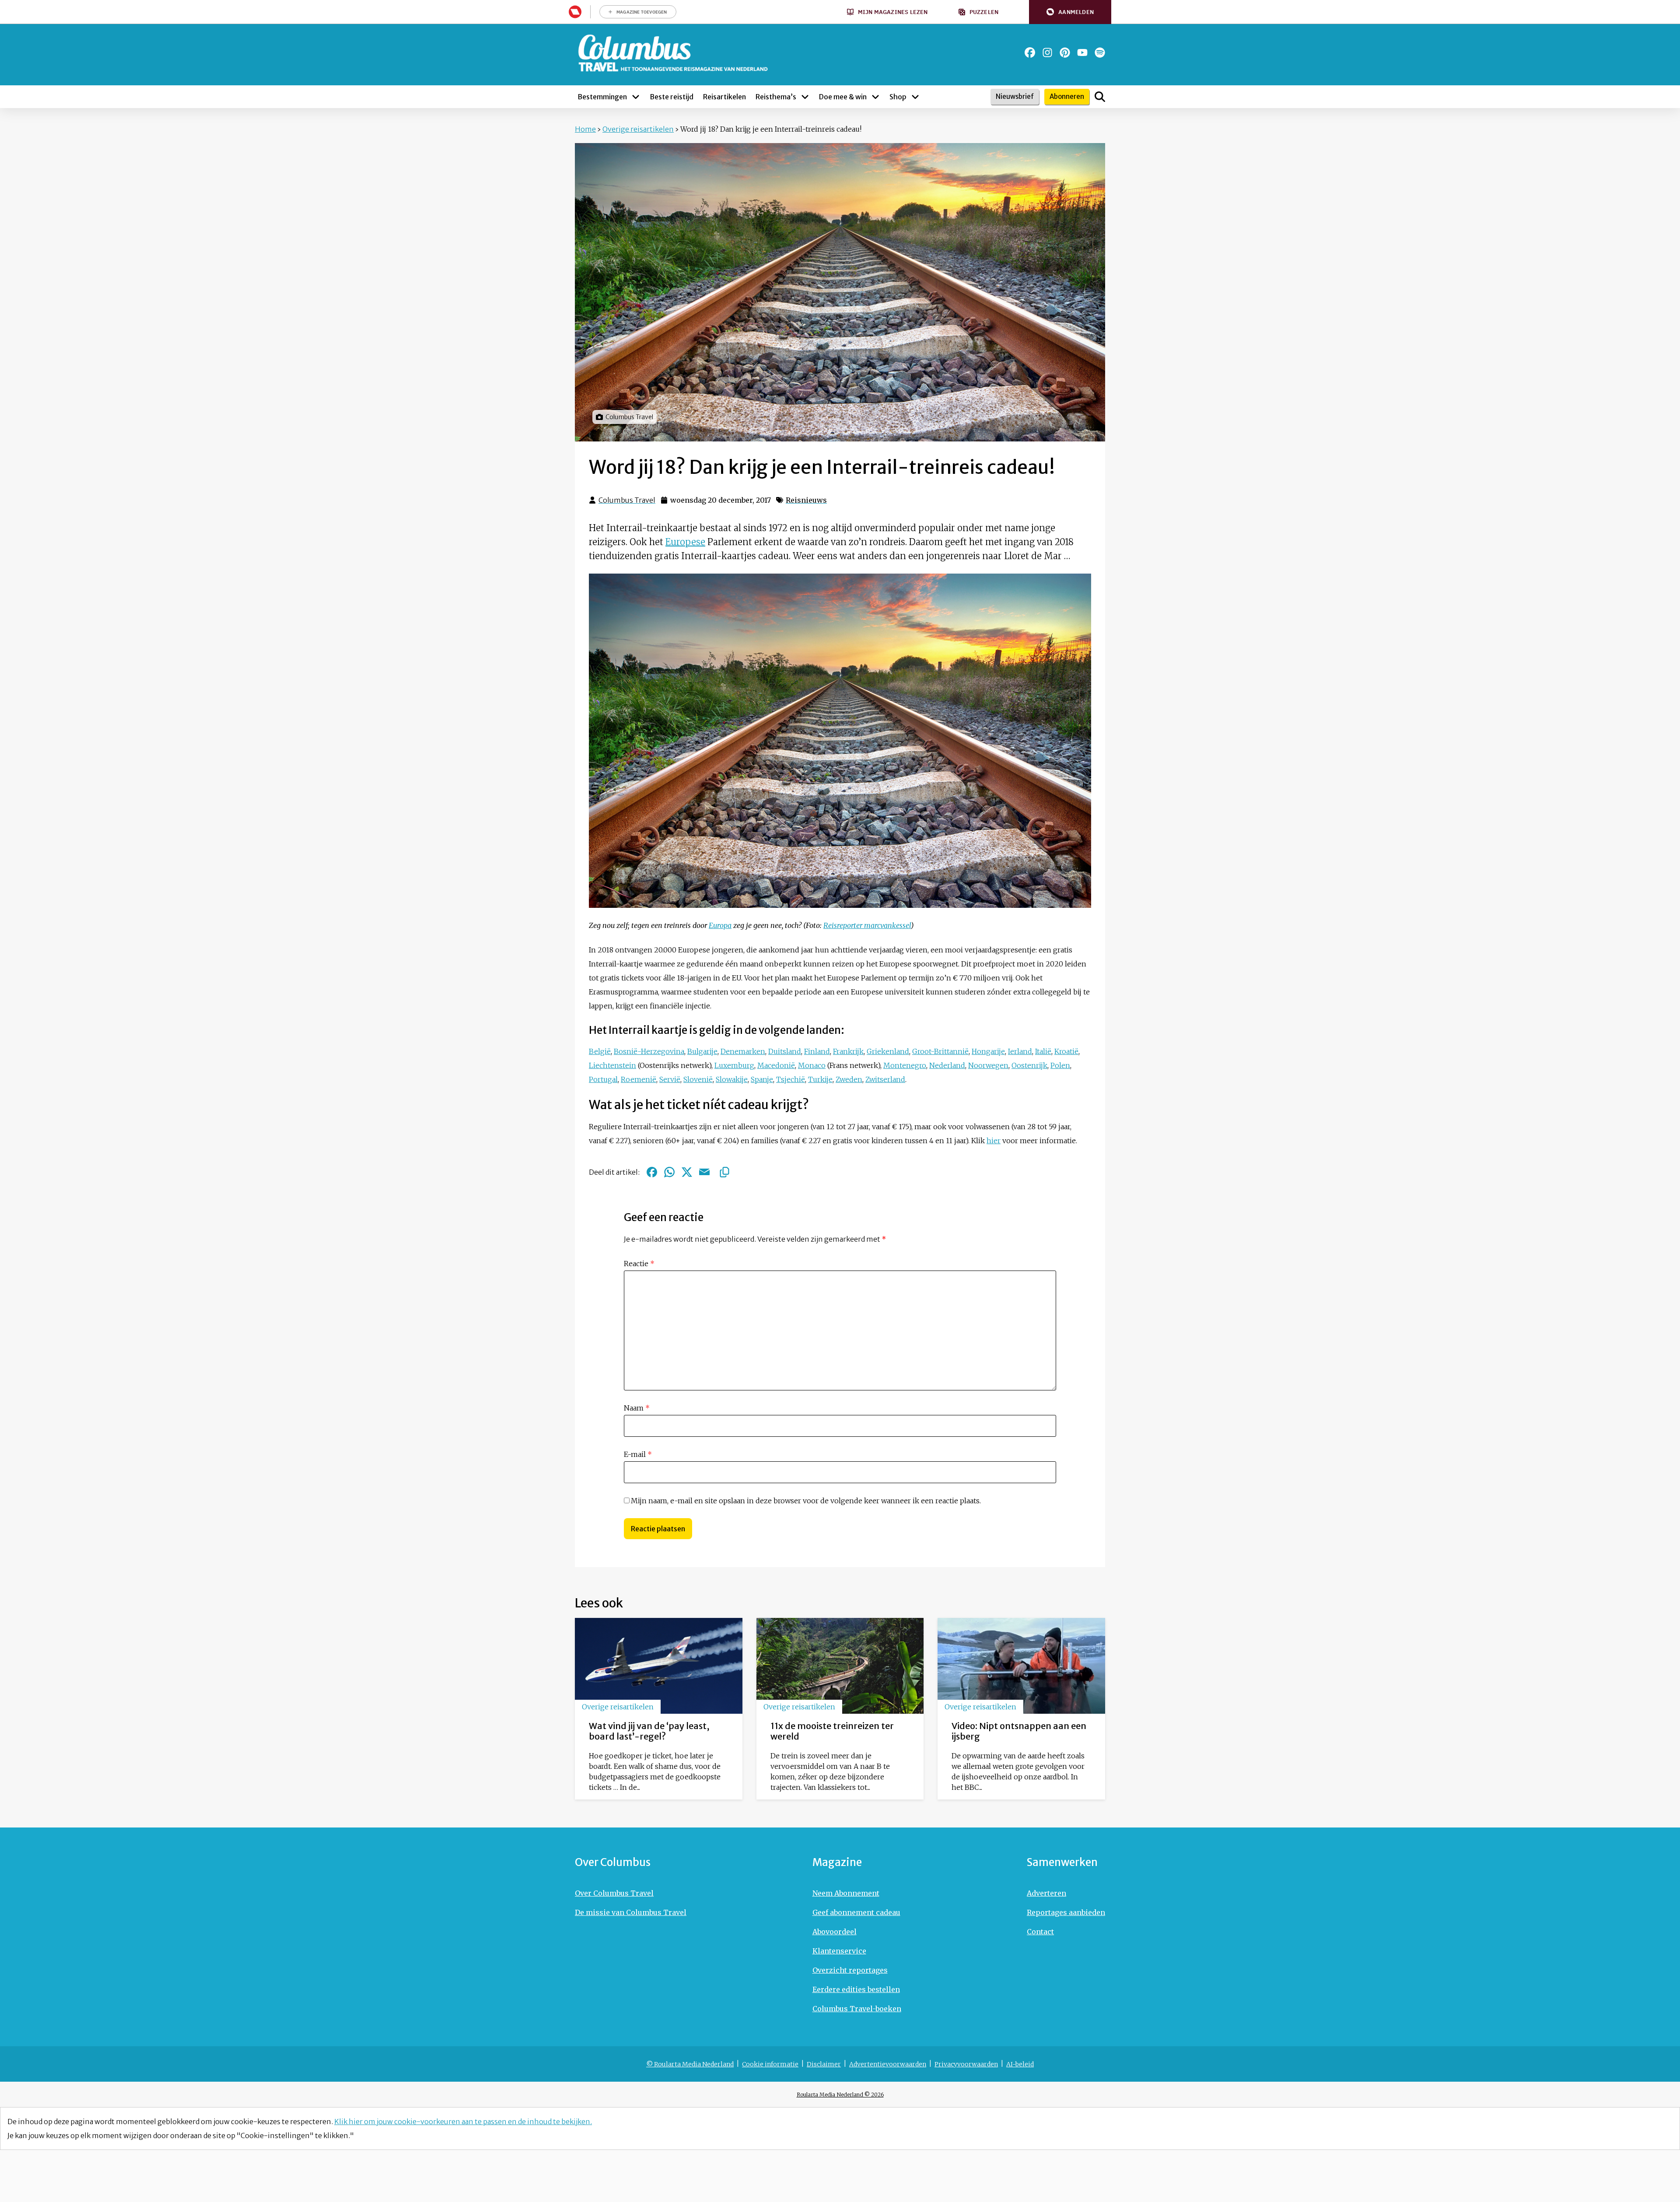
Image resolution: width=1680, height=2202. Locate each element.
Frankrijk (848, 1051)
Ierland (1020, 1051)
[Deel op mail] (704, 1172)
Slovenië (698, 1079)
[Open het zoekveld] (1100, 97)
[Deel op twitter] (687, 1172)
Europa (720, 925)
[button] (1070, 12)
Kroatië (1066, 1051)
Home (585, 129)
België (600, 1051)
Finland (817, 1051)
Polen (1060, 1065)
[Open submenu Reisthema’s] (805, 97)
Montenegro (905, 1065)
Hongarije (988, 1051)
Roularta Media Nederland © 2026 (840, 2095)
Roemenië (639, 1079)
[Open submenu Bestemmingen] (636, 97)
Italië (1043, 1051)
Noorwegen (988, 1065)
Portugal (603, 1079)
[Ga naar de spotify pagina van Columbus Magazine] (1100, 53)
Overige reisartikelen (638, 129)
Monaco (812, 1065)
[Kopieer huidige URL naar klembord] (724, 1172)
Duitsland (785, 1051)
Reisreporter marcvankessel (867, 925)
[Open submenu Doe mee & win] (875, 97)
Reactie (639, 1264)
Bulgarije (702, 1051)
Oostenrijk (1029, 1065)
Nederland (947, 1065)
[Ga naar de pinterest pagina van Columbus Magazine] (1065, 53)
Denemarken (743, 1051)
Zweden (849, 1079)
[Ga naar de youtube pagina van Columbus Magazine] (1082, 53)
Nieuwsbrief (1015, 96)
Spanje (762, 1079)
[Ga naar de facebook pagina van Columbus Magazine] (1030, 53)
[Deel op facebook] (652, 1172)
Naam (637, 1408)
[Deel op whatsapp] (669, 1172)
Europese (685, 542)
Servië (670, 1079)
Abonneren (1067, 96)
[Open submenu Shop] (915, 97)
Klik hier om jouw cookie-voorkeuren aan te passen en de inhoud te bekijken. (463, 2121)
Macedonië (776, 1065)
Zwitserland (885, 1079)
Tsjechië (791, 1079)
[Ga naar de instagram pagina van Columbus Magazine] (1047, 53)
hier (994, 1141)
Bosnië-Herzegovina (649, 1051)
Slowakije (732, 1079)
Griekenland (888, 1051)
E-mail (638, 1454)
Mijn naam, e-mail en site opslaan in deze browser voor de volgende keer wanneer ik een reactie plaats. (806, 1501)
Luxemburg (734, 1065)
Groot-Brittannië (940, 1051)
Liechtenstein (612, 1065)
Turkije (820, 1079)
